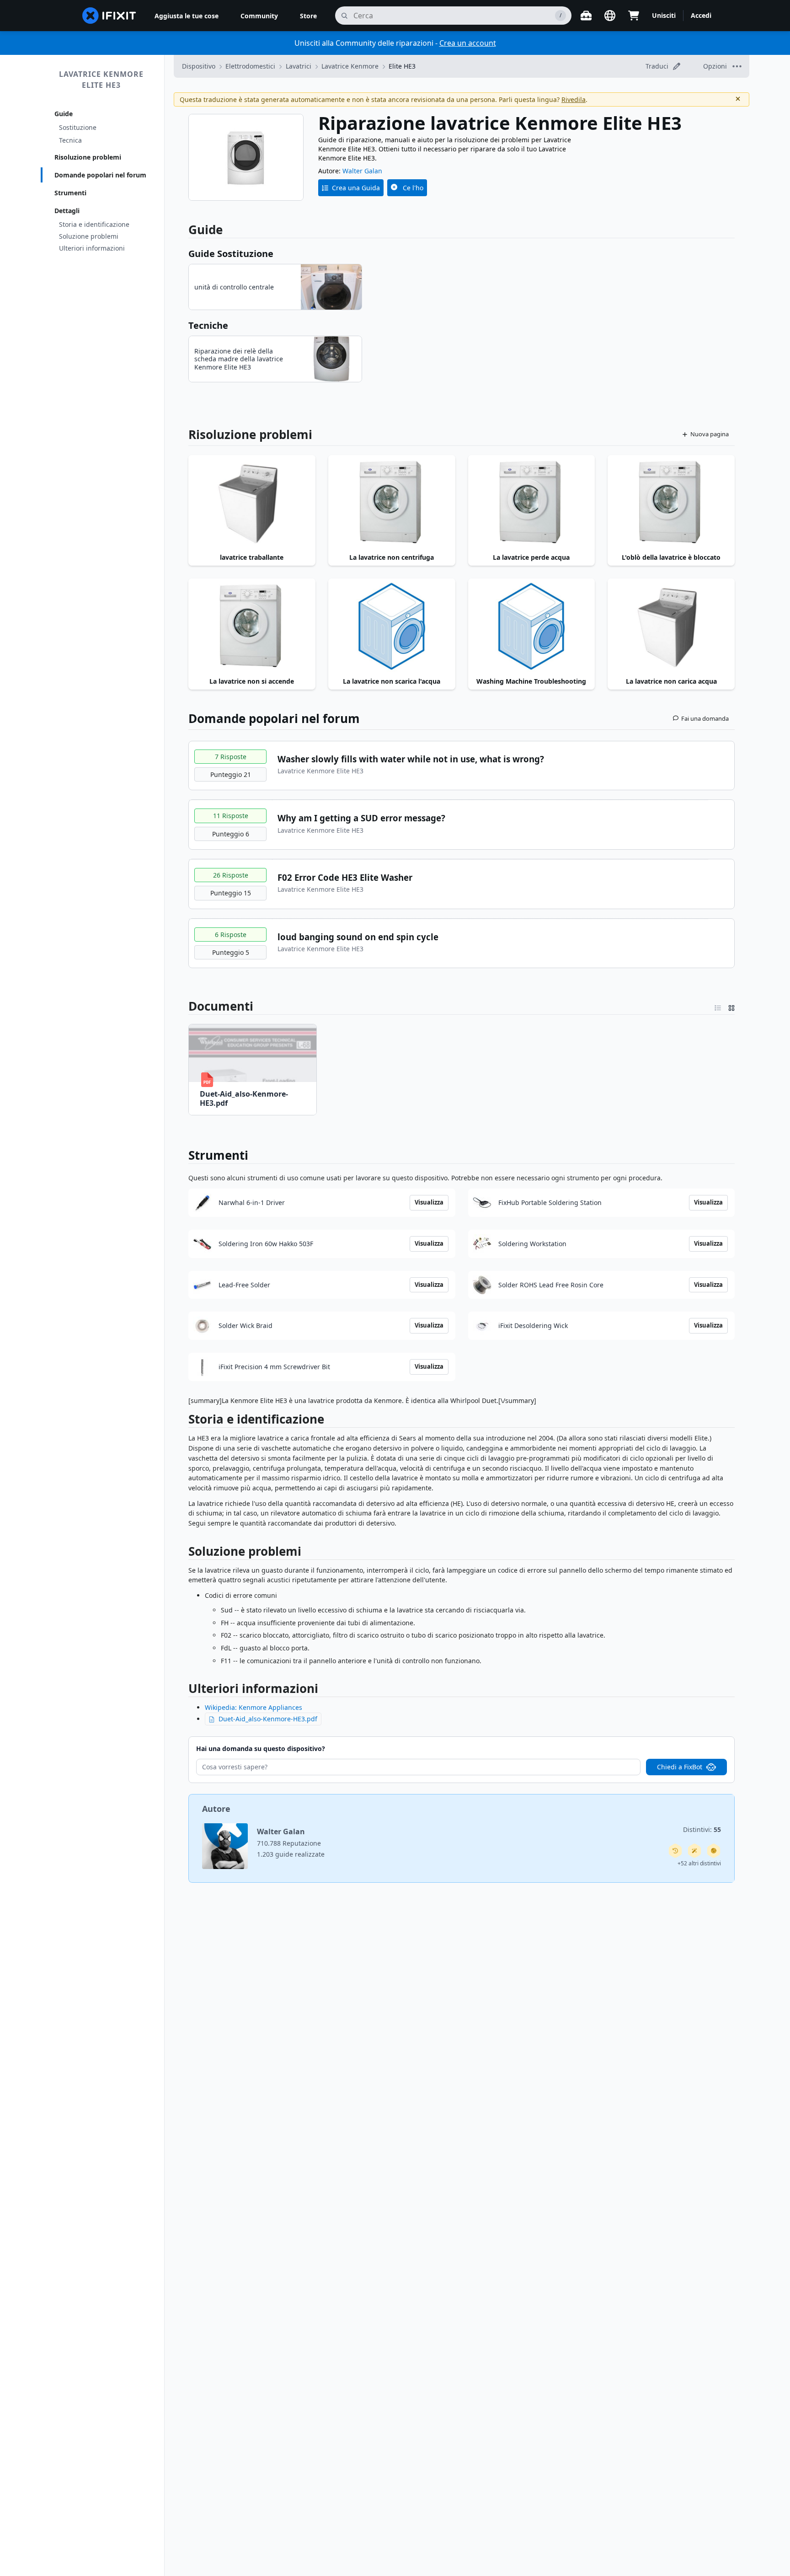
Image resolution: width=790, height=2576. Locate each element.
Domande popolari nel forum (100, 175)
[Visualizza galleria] (731, 1006)
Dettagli (67, 211)
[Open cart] (634, 16)
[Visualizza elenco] (718, 1006)
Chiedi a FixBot (680, 1767)
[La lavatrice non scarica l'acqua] (392, 626)
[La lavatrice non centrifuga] (392, 503)
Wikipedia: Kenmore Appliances (254, 1707)
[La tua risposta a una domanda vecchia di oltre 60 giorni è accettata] (675, 1851)
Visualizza (429, 1202)
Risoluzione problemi (88, 157)
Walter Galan (362, 171)
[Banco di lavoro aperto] (586, 16)
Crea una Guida (356, 188)
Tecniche (208, 325)
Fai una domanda (705, 718)
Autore (216, 1809)
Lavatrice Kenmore (350, 66)
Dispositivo (199, 66)
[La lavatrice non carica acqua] (671, 626)
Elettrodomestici (250, 66)
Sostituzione (78, 127)
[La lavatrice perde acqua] (532, 503)
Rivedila (574, 99)
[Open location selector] (610, 16)
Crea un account (468, 43)
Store (308, 16)
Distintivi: (702, 1829)
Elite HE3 (402, 66)
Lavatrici (299, 66)
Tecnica (70, 140)
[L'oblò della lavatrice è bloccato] (671, 503)
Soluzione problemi (89, 236)
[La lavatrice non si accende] (252, 626)
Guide (64, 114)
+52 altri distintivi (699, 1863)
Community (259, 16)
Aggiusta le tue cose (187, 16)
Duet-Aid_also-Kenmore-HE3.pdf (268, 1719)
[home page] (109, 16)
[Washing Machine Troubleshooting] (532, 626)
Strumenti (70, 193)
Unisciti (664, 15)
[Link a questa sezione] (184, 1421)
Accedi (701, 15)
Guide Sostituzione (231, 254)
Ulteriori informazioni (92, 248)
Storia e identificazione (94, 224)
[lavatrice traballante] (252, 503)
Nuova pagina (710, 434)
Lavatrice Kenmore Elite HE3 (101, 80)
